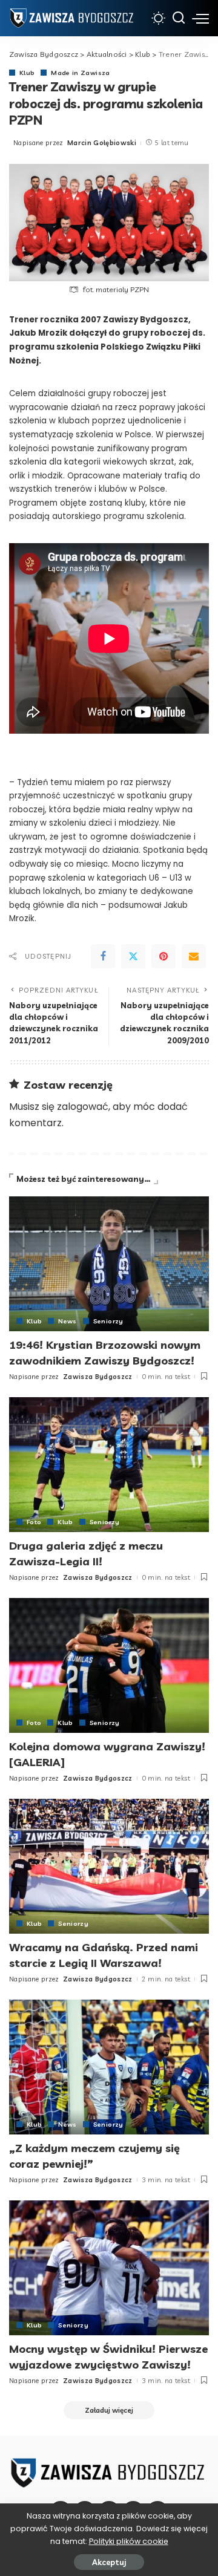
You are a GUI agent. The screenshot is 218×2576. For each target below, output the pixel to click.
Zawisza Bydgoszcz (98, 1377)
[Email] (194, 956)
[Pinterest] (163, 956)
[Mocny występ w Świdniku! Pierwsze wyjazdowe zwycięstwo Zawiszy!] (109, 2268)
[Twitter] (133, 956)
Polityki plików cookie (129, 2541)
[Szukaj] (179, 18)
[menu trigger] (200, 18)
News (67, 1321)
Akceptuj (109, 2562)
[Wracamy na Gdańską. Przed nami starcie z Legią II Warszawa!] (109, 1866)
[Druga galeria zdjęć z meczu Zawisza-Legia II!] (109, 1465)
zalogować (83, 1107)
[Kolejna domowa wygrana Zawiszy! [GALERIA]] (109, 1665)
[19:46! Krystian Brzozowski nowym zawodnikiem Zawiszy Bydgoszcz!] (109, 1264)
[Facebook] (103, 956)
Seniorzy (108, 1321)
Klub (27, 73)
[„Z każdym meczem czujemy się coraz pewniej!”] (109, 2067)
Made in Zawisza (80, 73)
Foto (34, 1522)
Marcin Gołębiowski (102, 143)
